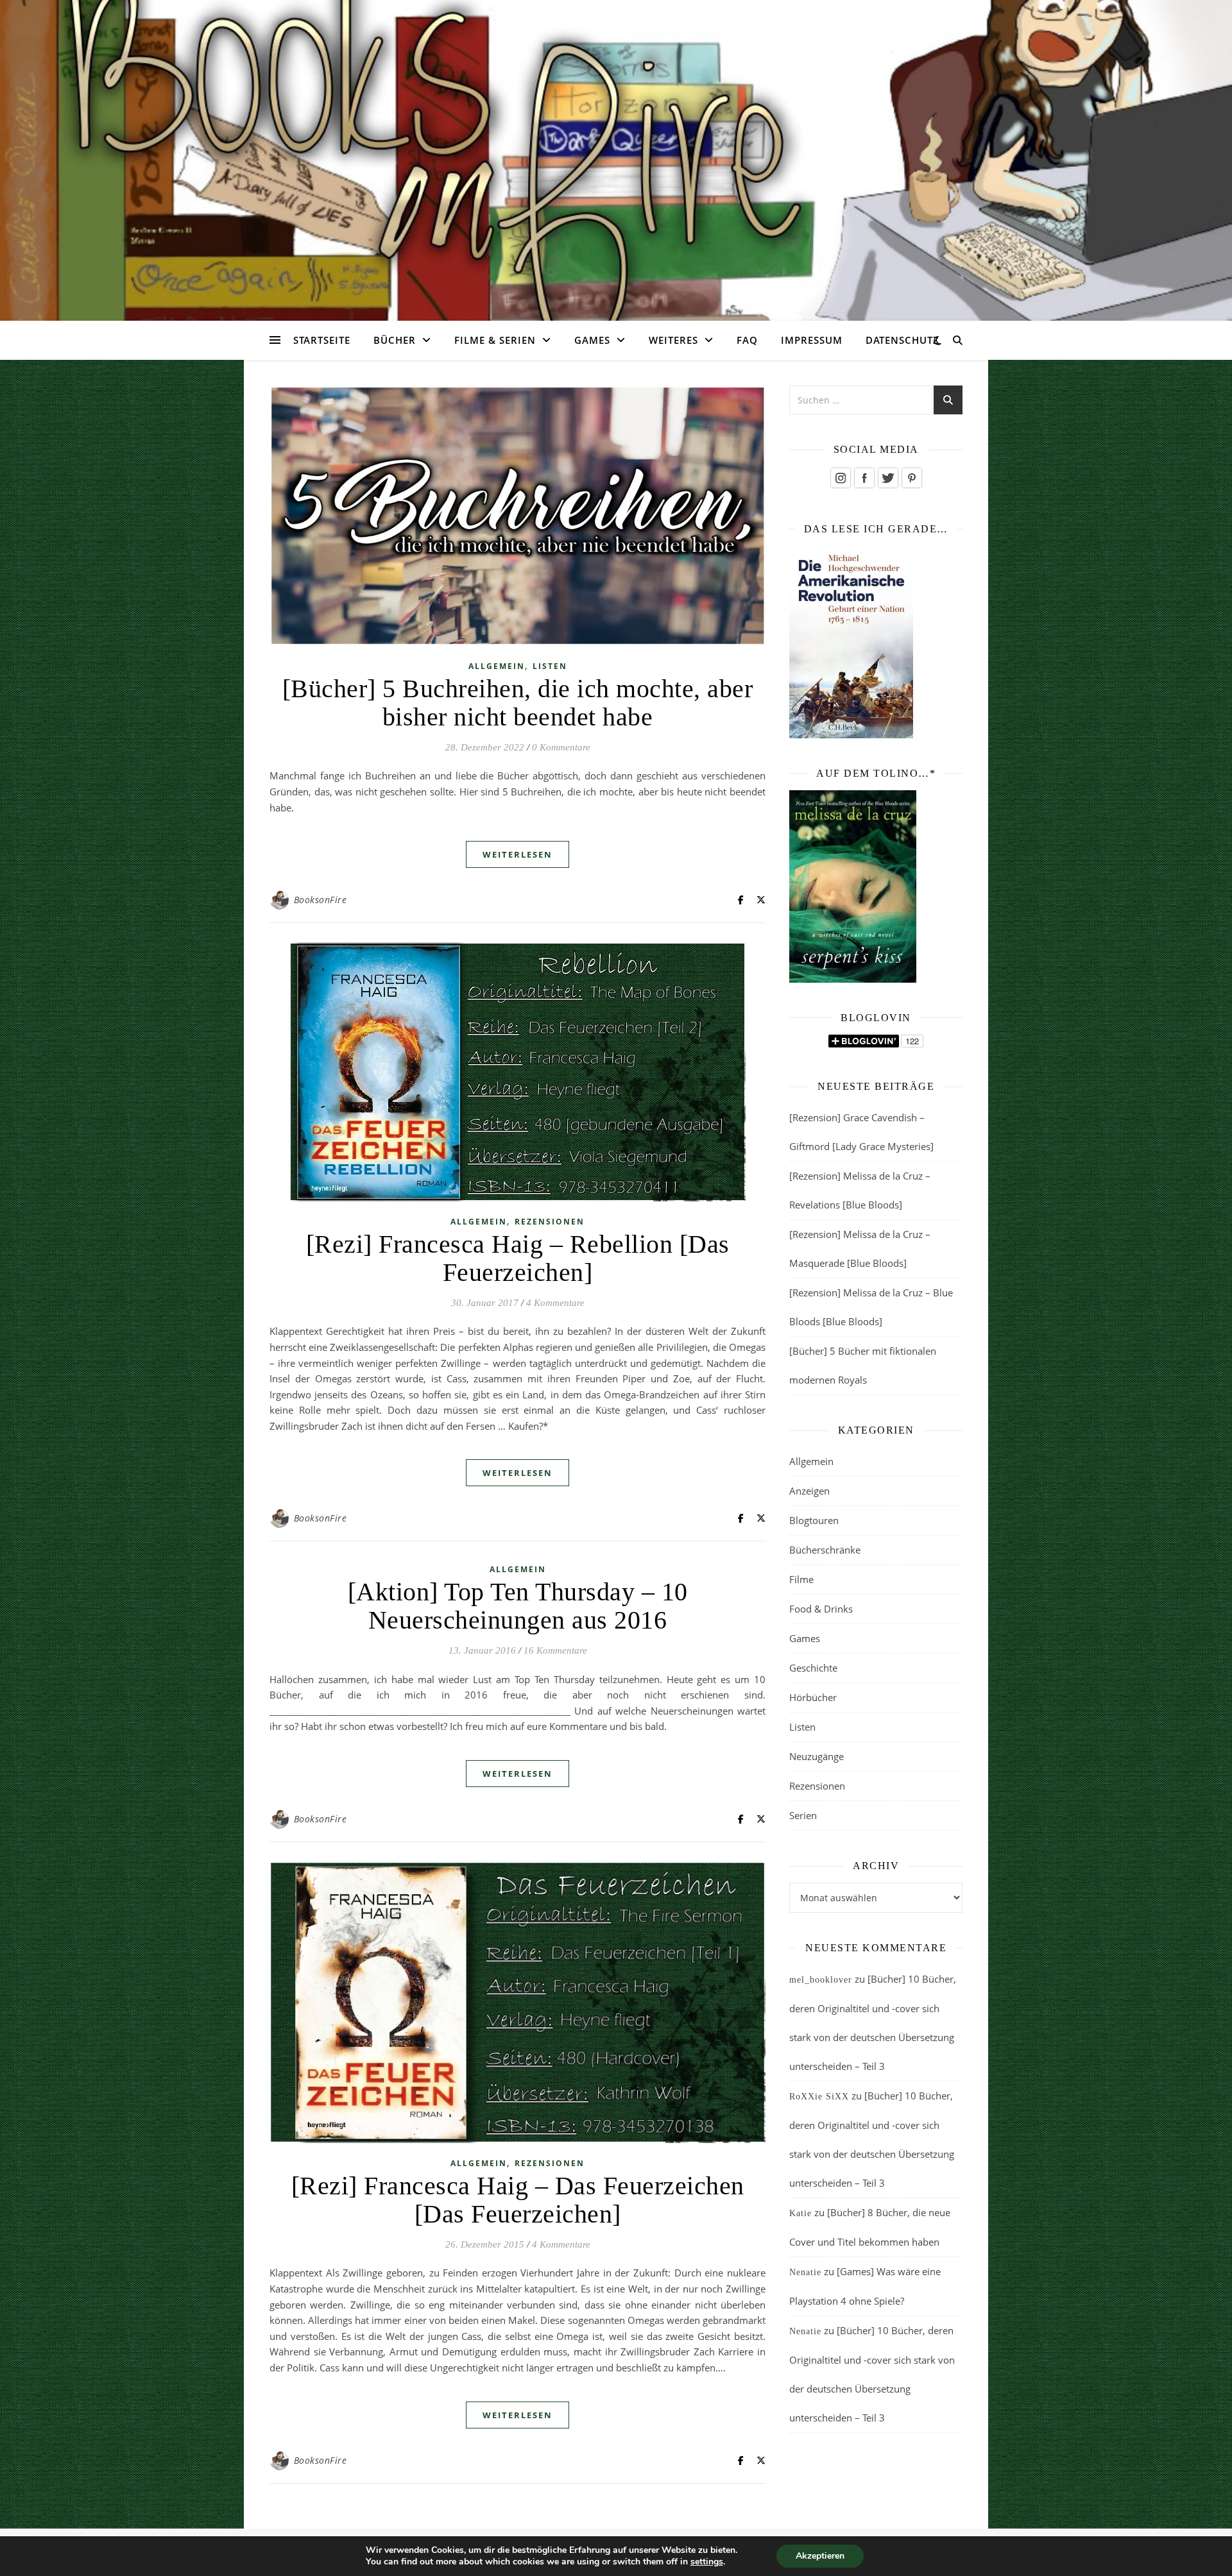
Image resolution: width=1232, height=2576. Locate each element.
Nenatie (805, 2272)
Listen (550, 666)
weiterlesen (518, 854)
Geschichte (813, 1668)
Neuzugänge (817, 1756)
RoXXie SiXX (819, 2097)
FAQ (747, 340)
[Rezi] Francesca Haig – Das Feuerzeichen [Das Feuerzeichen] (518, 2200)
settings (707, 2562)
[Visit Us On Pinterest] (911, 478)
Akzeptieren (820, 2556)
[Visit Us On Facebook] (864, 478)
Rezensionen (550, 1222)
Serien (803, 1815)
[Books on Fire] (616, 153)
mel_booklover (821, 1980)
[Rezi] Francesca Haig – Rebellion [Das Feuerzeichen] (518, 1258)
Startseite (322, 340)
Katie (800, 2213)
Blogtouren (814, 1520)
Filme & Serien (495, 340)
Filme (801, 1579)
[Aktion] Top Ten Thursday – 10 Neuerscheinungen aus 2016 (518, 1606)
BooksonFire (321, 900)
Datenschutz (903, 340)
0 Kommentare (561, 747)
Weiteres (673, 340)
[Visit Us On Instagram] (840, 478)
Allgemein (497, 666)
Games (592, 340)
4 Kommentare (555, 1303)
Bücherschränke (825, 1550)
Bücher (395, 340)
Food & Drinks (821, 1609)
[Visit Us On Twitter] (888, 478)
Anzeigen (809, 1491)
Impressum (812, 340)
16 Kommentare (555, 1650)
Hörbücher (813, 1697)
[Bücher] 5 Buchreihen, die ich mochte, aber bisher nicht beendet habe (518, 703)
